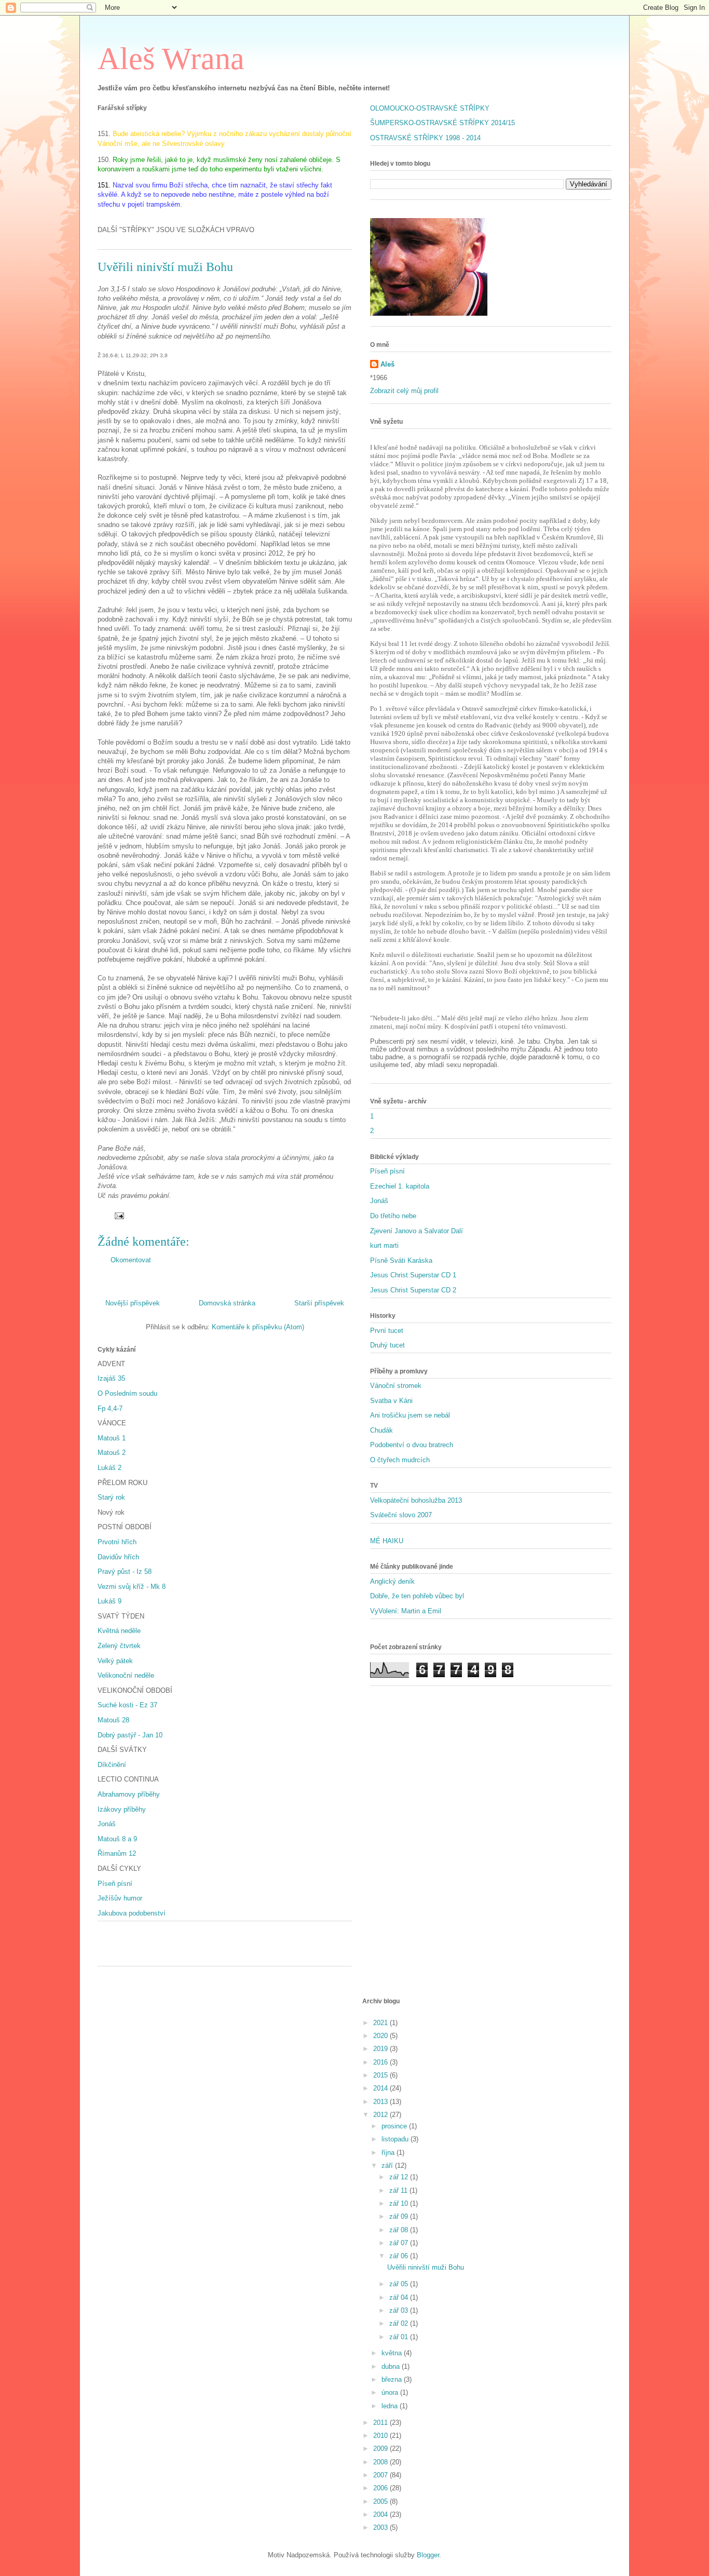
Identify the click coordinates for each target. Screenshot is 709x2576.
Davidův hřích (118, 1557)
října (389, 2153)
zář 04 (400, 2297)
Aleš (387, 364)
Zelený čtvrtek (119, 1646)
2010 (381, 2436)
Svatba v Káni (391, 1401)
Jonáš (107, 1824)
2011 (381, 2423)
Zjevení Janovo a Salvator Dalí (417, 1231)
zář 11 (399, 2190)
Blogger (428, 2555)
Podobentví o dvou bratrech (412, 1445)
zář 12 (400, 2177)
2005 (381, 2501)
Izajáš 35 (111, 1378)
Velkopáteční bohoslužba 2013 (416, 1500)
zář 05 (400, 2284)
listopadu (396, 2139)
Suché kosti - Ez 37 (127, 1705)
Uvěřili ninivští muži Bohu (426, 2267)
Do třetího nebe (393, 1216)
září (388, 2166)
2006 (381, 2488)
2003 (381, 2527)
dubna (392, 2366)
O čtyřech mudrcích (400, 1460)
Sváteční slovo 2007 (401, 1515)
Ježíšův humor (120, 1898)
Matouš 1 (112, 1438)
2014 (381, 2088)
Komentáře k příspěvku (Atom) (258, 1327)
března (393, 2379)
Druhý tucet (387, 1345)
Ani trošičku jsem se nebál (410, 1415)
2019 (381, 2049)
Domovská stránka (227, 1303)
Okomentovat (131, 1260)
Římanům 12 (117, 1853)
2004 (381, 2514)
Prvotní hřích (117, 1542)
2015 (381, 2075)
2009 (381, 2449)
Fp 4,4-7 (110, 1408)
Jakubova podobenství (132, 1913)
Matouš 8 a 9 (117, 1839)
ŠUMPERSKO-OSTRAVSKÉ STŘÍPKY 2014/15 (442, 123)
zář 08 (400, 2230)
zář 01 (400, 2337)
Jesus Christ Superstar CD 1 (413, 1275)
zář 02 (400, 2323)
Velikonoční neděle (126, 1675)
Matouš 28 (113, 1720)
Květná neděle (119, 1631)
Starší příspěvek (319, 1303)
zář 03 (400, 2310)
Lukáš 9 (110, 1601)
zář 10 (400, 2203)
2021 (381, 2023)
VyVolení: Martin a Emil (406, 1611)
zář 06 (400, 2256)
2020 (381, 2036)
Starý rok (111, 1497)
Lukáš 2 (110, 1468)
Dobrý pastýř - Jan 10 (130, 1735)
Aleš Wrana (171, 59)
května (393, 2353)
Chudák (381, 1430)
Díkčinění (112, 1765)
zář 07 (400, 2243)
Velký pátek (115, 1661)
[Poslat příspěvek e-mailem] (119, 1215)
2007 (381, 2475)
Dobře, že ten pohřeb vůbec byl (417, 1596)
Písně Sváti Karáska (401, 1260)
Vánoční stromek (396, 1386)
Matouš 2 (112, 1453)
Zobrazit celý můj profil (404, 391)
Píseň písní (115, 1884)
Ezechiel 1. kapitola (400, 1186)
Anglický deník (392, 1581)
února (391, 2392)
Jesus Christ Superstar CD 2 (413, 1290)
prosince (395, 2126)
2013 (381, 2102)
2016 (381, 2062)
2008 (381, 2462)
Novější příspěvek (133, 1303)
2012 (381, 2115)
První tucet (387, 1331)
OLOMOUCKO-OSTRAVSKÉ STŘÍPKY (430, 108)
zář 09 (400, 2216)
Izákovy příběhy (122, 1809)
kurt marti (384, 1245)
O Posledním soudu (127, 1393)
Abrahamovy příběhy (129, 1794)
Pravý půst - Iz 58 (125, 1572)
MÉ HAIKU (387, 1541)
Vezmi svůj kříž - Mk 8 (132, 1587)
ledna (391, 2406)
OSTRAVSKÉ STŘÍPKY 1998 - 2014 (425, 138)
